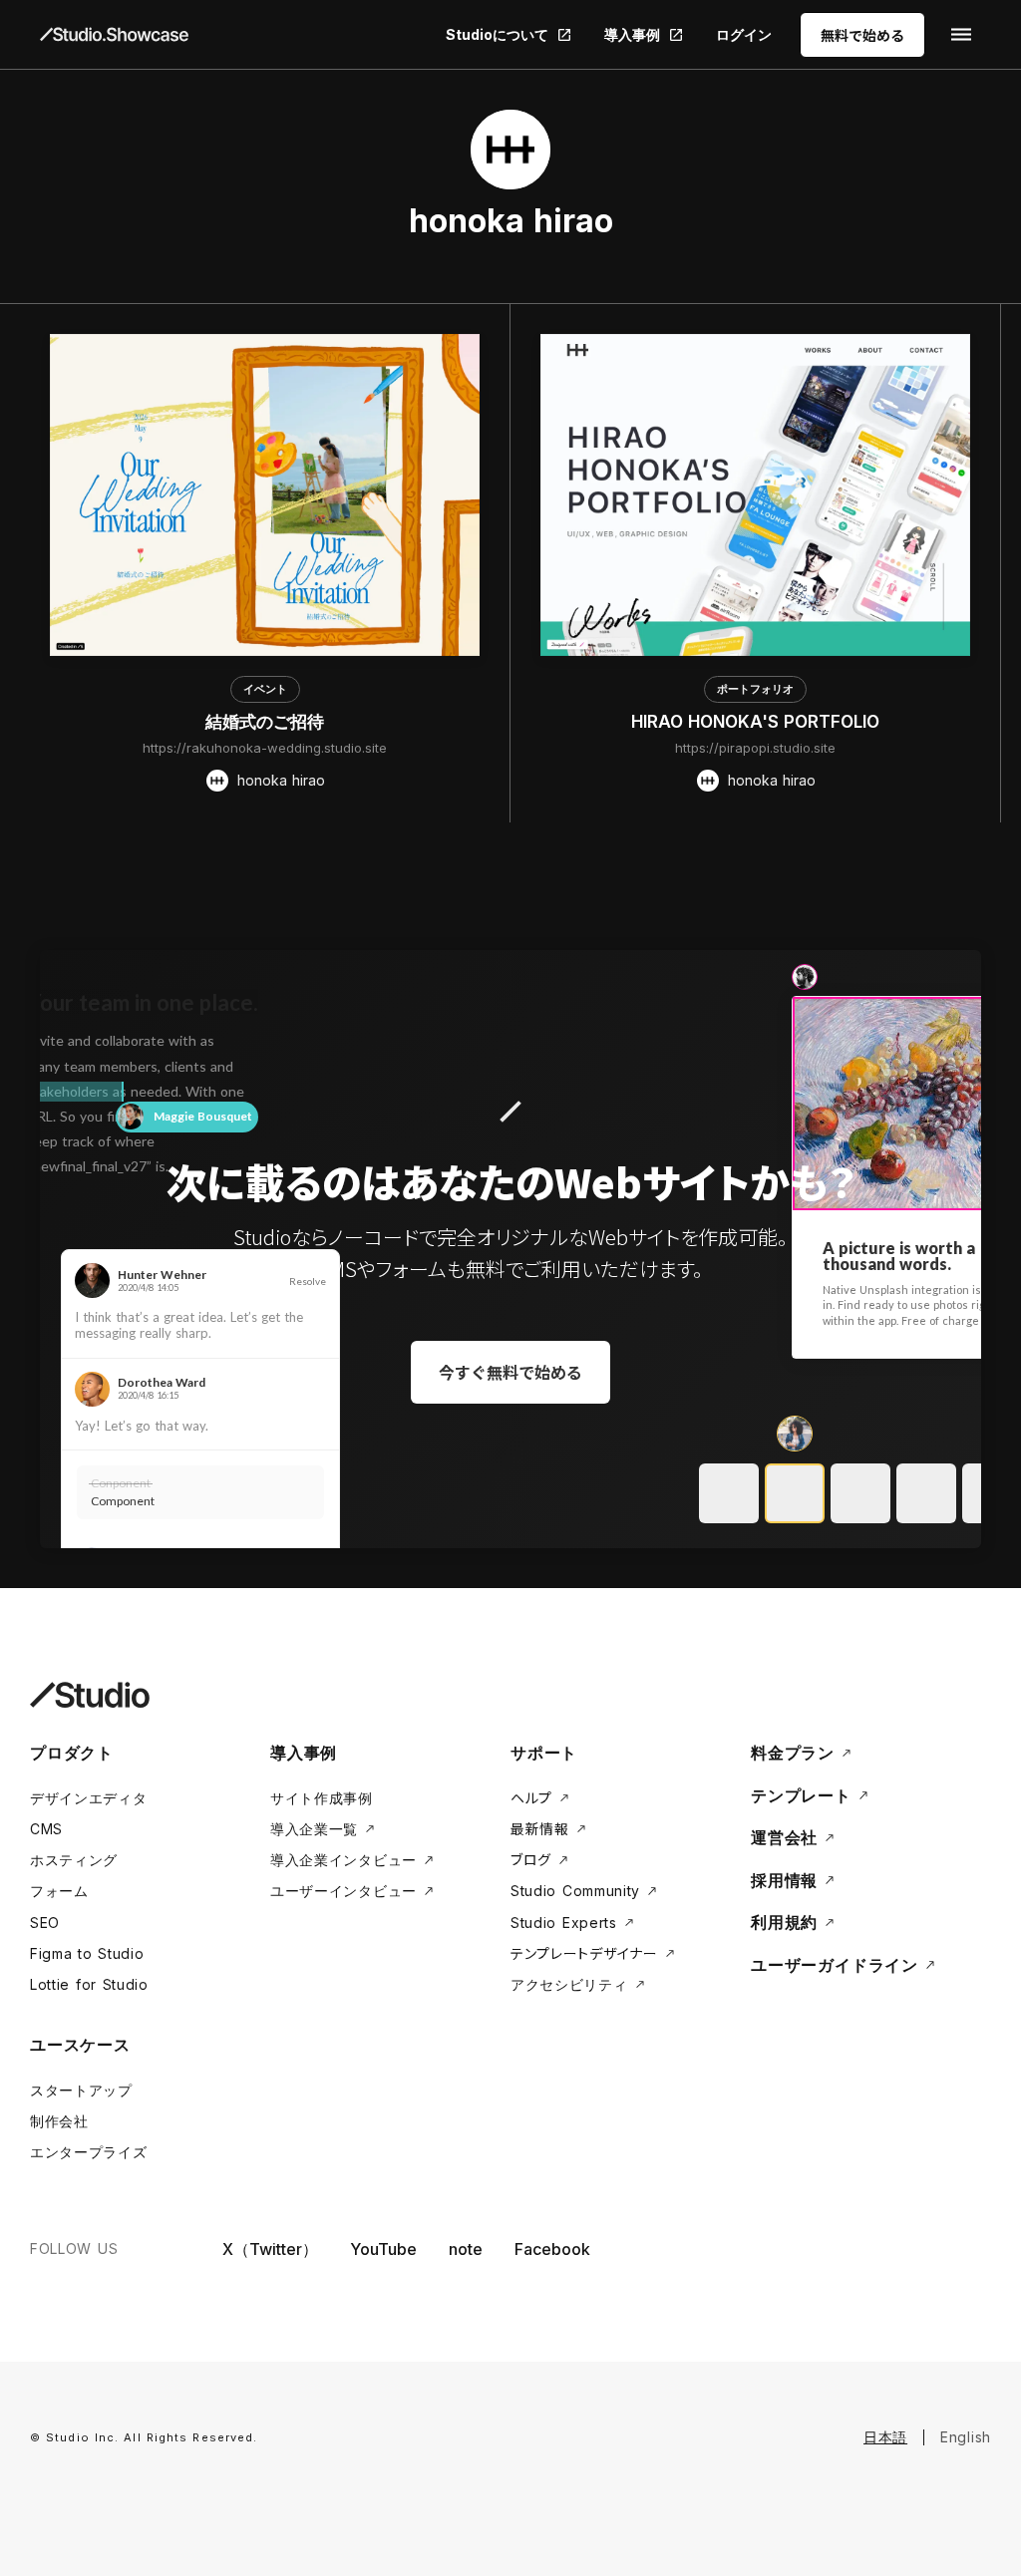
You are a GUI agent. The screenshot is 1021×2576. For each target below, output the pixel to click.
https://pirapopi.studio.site (755, 748)
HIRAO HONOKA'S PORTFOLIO (755, 722)
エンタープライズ (89, 2152)
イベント (265, 689)
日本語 (885, 2437)
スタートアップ (81, 2090)
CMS (46, 1829)
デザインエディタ (89, 1798)
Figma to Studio (87, 1953)
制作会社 (59, 2121)
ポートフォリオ (755, 689)
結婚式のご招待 (265, 722)
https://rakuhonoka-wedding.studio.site (265, 748)
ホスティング (74, 1860)
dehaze (961, 35)
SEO (45, 1923)
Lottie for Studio (89, 1984)
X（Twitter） (270, 2249)
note (466, 2249)
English (966, 2437)
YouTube (383, 2249)
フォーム (59, 1891)
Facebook (552, 2249)
